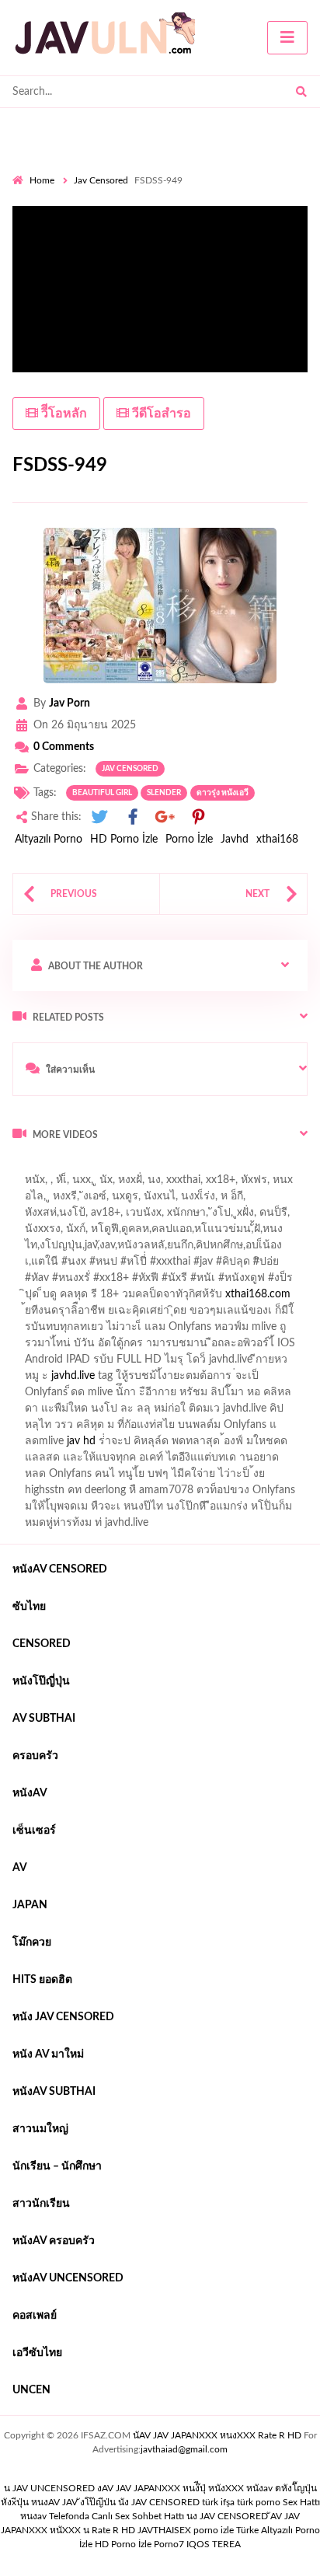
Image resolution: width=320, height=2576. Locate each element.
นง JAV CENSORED (227, 2516)
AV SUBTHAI (44, 1719)
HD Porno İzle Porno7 (139, 2544)
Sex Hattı (301, 2502)
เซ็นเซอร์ (34, 1831)
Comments (64, 747)
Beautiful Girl (102, 793)
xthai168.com (258, 1294)
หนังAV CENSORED (60, 1569)
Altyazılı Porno (49, 839)
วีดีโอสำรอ (160, 414)
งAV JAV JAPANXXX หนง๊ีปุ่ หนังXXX (170, 2488)
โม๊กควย (32, 1942)
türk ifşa (218, 2502)
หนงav (33, 2516)
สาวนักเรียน (41, 2204)
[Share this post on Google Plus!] (165, 817)
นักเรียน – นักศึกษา (57, 2166)
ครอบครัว (35, 1756)
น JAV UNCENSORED (49, 2488)
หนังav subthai (54, 2092)
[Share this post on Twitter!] (99, 817)
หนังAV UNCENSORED (68, 2278)
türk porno (259, 2502)
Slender (164, 793)
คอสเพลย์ (35, 2316)
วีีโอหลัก (63, 414)
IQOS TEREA (214, 2544)
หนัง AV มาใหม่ (48, 2054)
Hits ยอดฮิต (42, 1980)
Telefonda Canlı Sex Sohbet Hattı (117, 2516)
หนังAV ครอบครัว (54, 2241)
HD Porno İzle (124, 839)
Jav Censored (101, 180)
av (20, 1868)
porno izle (68, 1168)
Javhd (235, 839)
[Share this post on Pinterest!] (198, 817)
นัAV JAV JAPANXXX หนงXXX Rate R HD (217, 2435)
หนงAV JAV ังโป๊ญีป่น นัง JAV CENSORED (115, 2502)
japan (30, 1905)
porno (27, 1168)
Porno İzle (189, 839)
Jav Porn (70, 703)
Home (42, 180)
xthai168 (277, 839)
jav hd (81, 1441)
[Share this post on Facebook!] (133, 817)
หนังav (30, 1793)
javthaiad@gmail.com (184, 2449)
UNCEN (31, 2390)
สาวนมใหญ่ (40, 2129)
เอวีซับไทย (37, 2353)
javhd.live (73, 1376)
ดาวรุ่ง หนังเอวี (223, 793)
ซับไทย (29, 1607)
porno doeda (125, 1168)
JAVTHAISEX (164, 2530)
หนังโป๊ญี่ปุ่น (41, 1681)
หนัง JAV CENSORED (63, 2017)
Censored (42, 1644)
